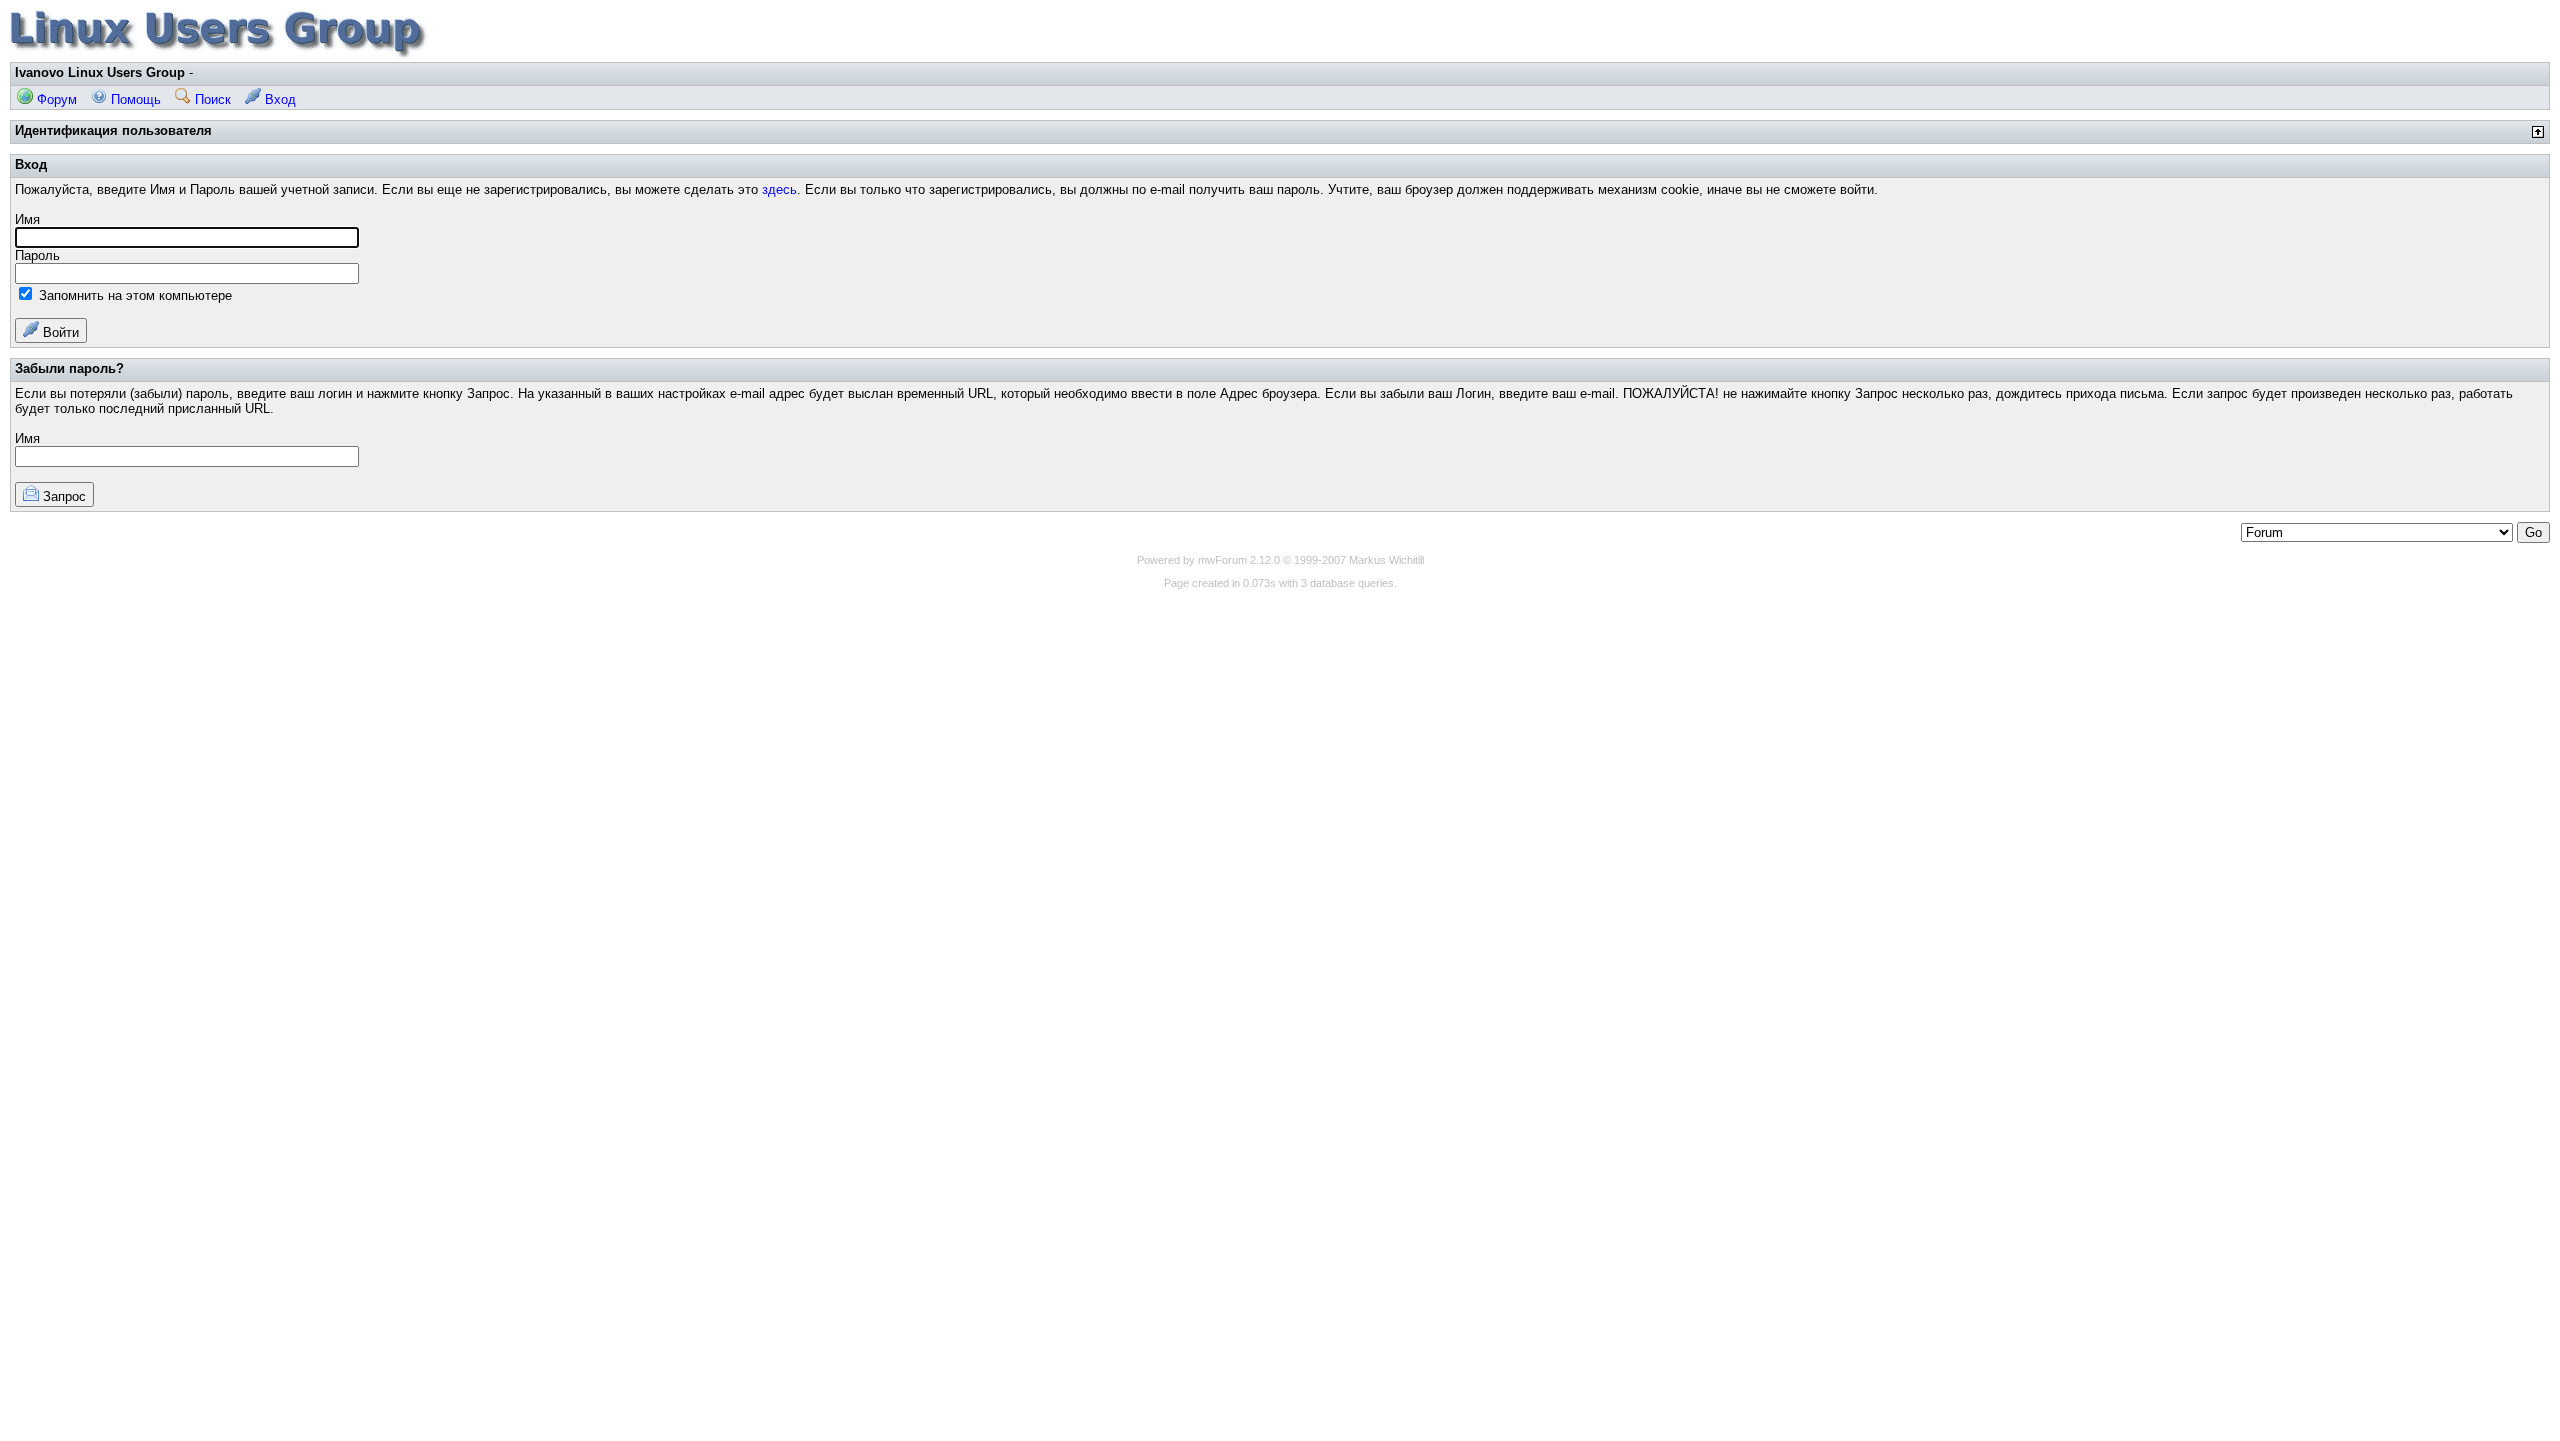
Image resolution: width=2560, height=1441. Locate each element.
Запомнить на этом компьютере (133, 295)
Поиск (211, 99)
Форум (55, 99)
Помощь (134, 99)
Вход (278, 99)
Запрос (62, 496)
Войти (59, 332)
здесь (779, 189)
